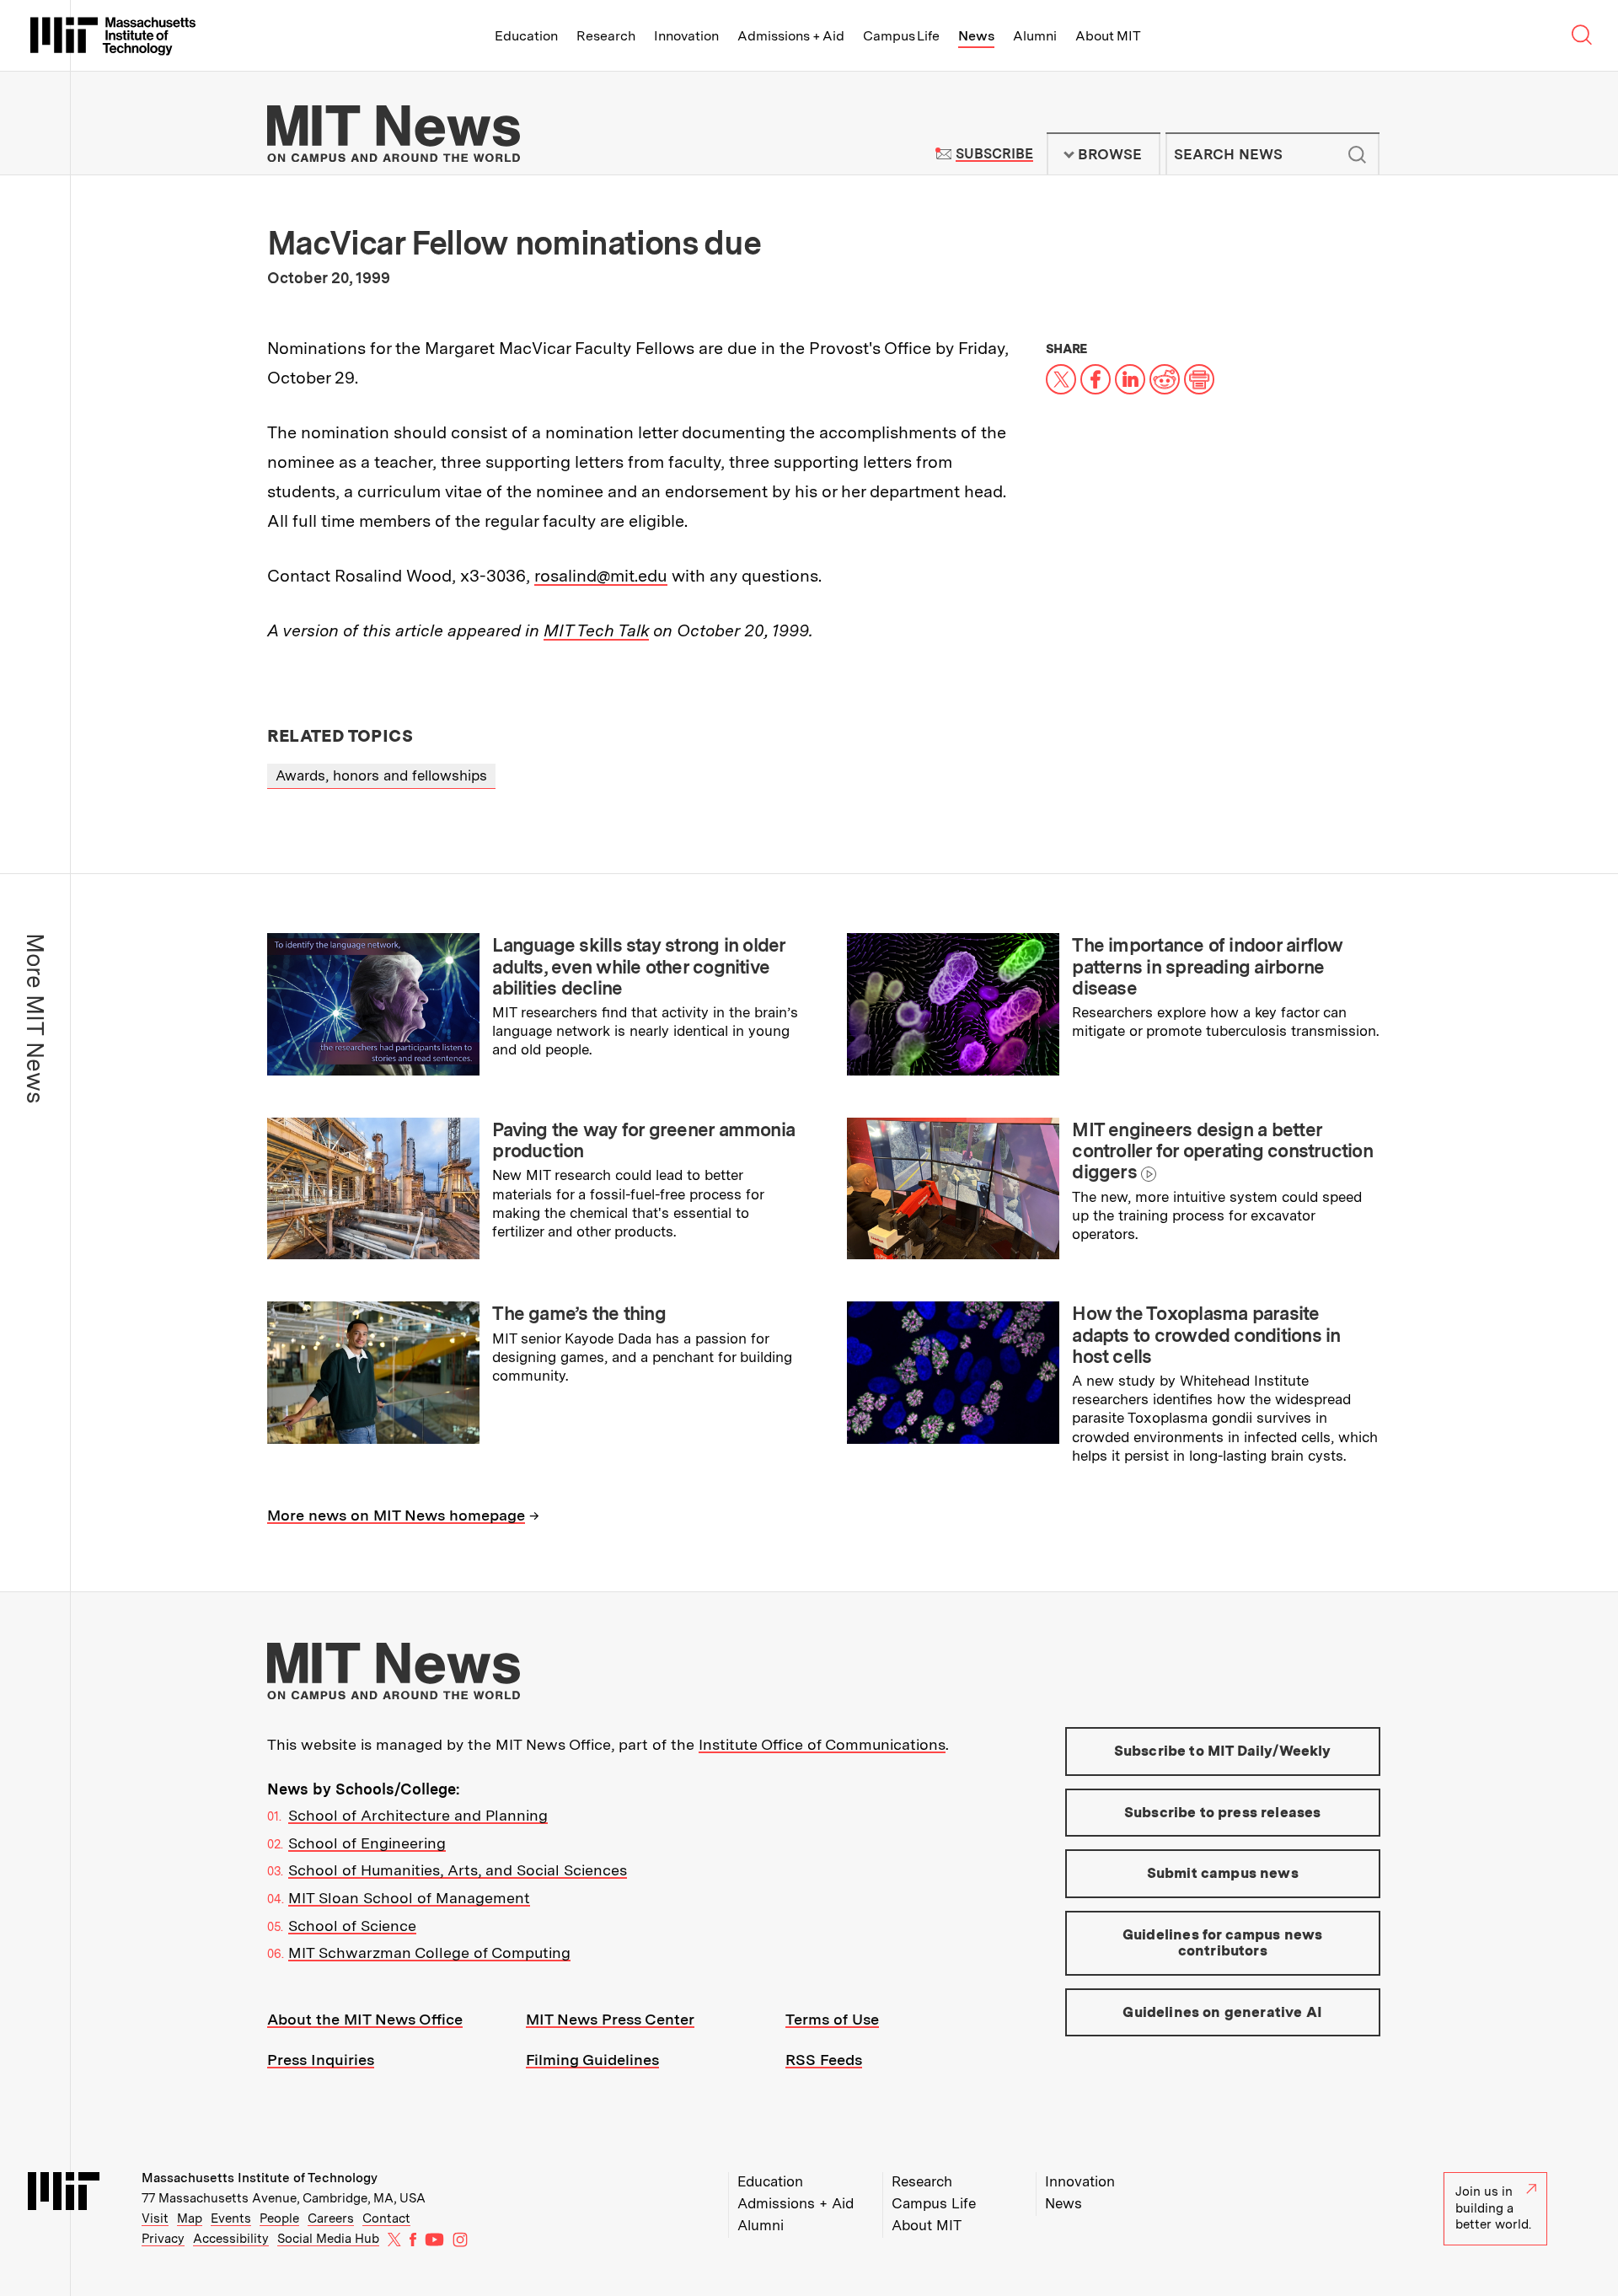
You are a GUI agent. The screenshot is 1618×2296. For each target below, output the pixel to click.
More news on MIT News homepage (396, 1515)
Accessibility (231, 2239)
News (976, 36)
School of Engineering (367, 1843)
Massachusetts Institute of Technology (260, 2178)
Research (606, 36)
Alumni (1035, 36)
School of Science (352, 1926)
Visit (155, 2218)
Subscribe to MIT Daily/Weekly (1223, 1751)
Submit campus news (1223, 1873)
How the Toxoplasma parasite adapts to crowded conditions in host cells (1206, 1335)
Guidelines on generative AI (1222, 2012)
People (279, 2218)
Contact (386, 2218)
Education (526, 36)
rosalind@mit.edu (601, 576)
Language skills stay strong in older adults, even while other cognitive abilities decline (638, 966)
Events (231, 2218)
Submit (1358, 154)
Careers (331, 2218)
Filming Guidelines (592, 2060)
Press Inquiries (321, 2060)
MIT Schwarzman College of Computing (429, 1953)
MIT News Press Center (610, 2019)
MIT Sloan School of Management (409, 1898)
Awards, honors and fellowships (381, 775)
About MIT (1108, 36)
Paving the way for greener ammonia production (643, 1140)
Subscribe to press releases (1223, 1812)
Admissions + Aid (791, 36)
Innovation (686, 36)
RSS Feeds (824, 2060)
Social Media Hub (328, 2239)
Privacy (163, 2239)
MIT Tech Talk (596, 630)
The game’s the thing (579, 1313)
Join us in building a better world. (1493, 2208)
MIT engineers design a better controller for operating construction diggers (1222, 1151)
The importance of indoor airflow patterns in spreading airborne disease (1207, 966)
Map (190, 2218)
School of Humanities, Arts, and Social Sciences (458, 1870)
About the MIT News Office (365, 2019)
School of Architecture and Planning (418, 1815)
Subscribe (994, 154)
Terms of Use (832, 2019)
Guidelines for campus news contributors (1222, 1943)
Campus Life (901, 36)
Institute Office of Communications (822, 1744)
